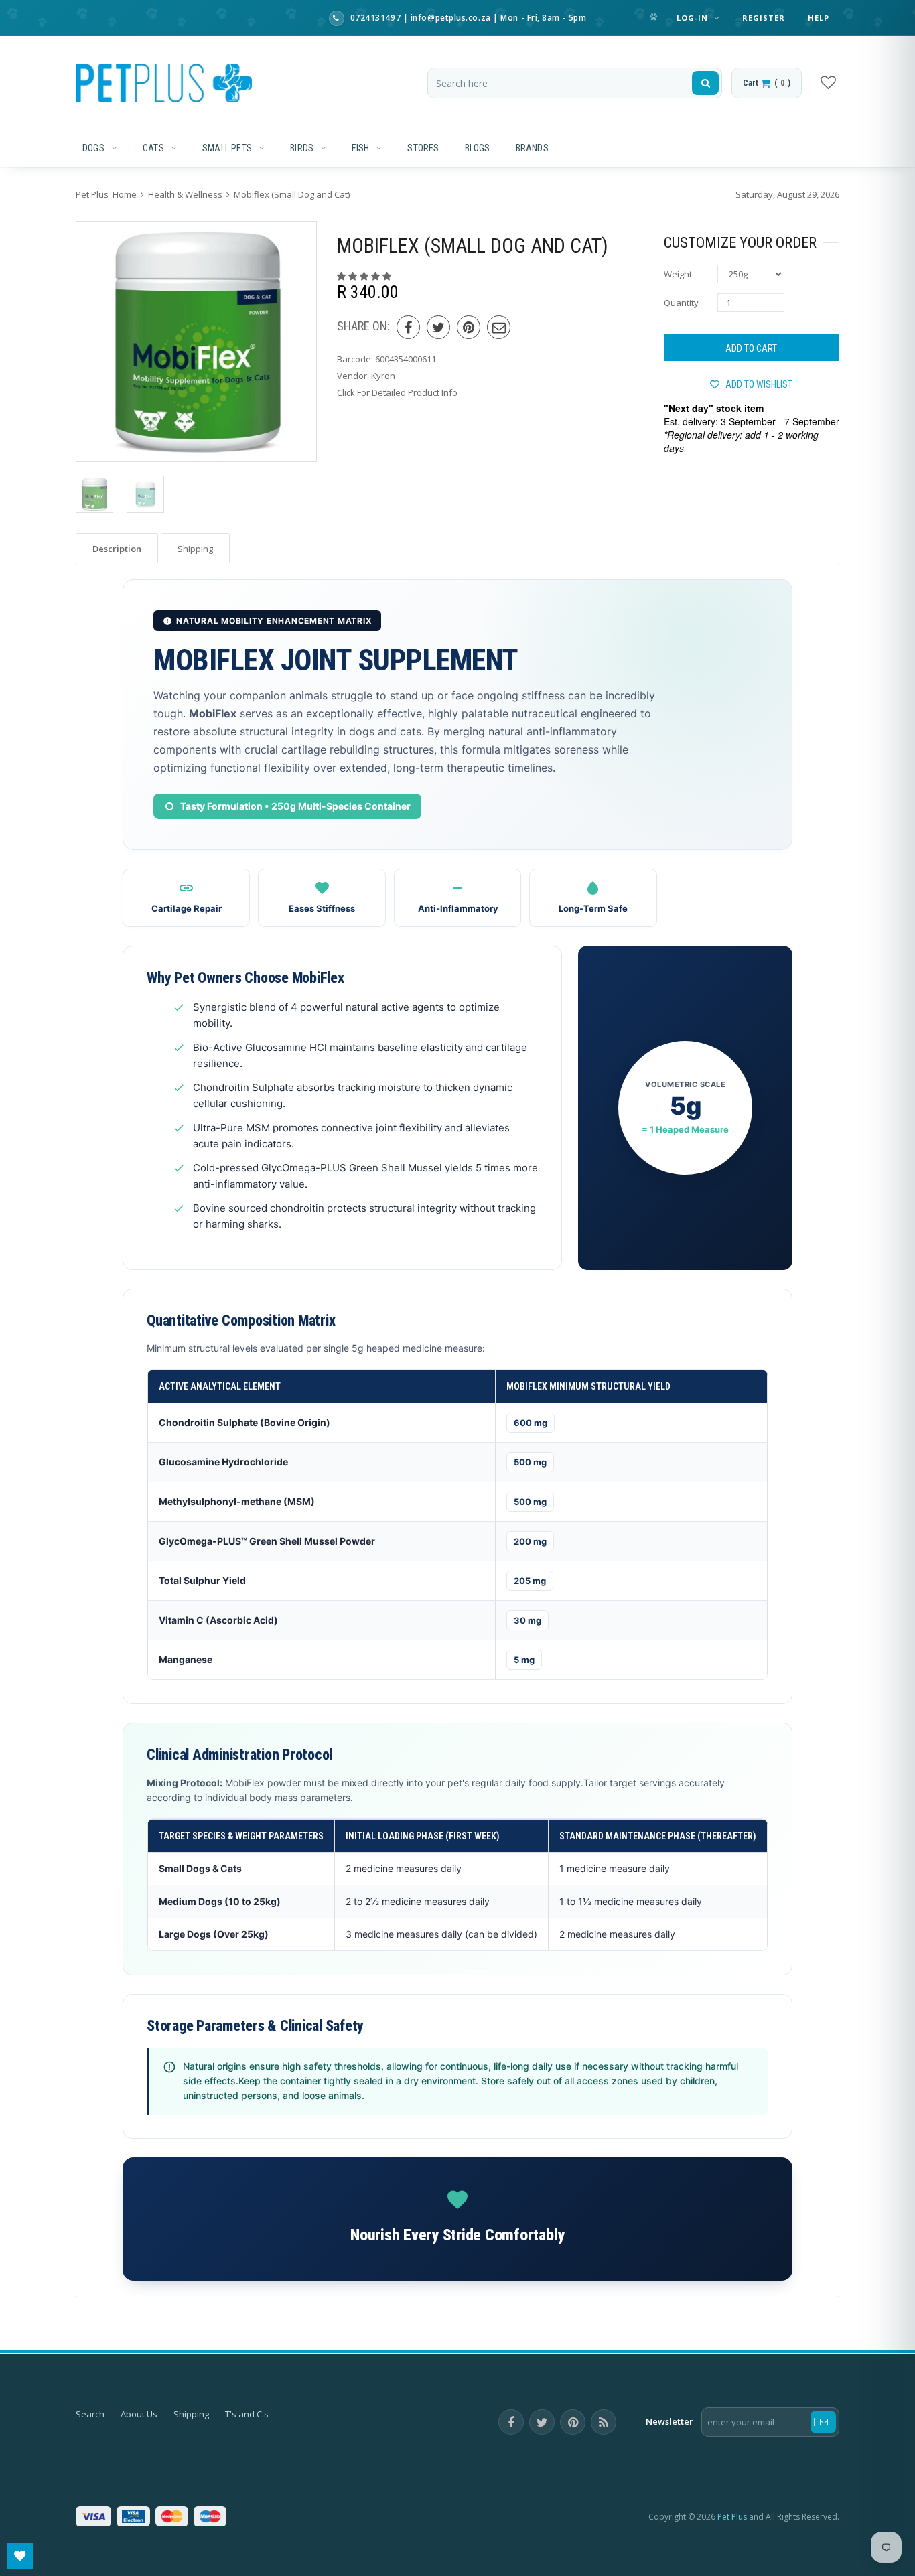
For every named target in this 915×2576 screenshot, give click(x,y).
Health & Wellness (185, 194)
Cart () (767, 83)
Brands (532, 148)
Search (90, 2414)
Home (125, 194)
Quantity (681, 303)
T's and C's (247, 2414)
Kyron (383, 376)
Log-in (694, 18)
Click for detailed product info (397, 392)
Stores (423, 148)
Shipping (191, 2414)
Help (819, 18)
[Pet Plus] (164, 83)
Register (764, 18)
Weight (678, 274)
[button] (365, 276)
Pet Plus (732, 2517)
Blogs (478, 148)
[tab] (117, 548)
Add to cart (751, 348)
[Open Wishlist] (20, 2556)
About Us (139, 2414)
